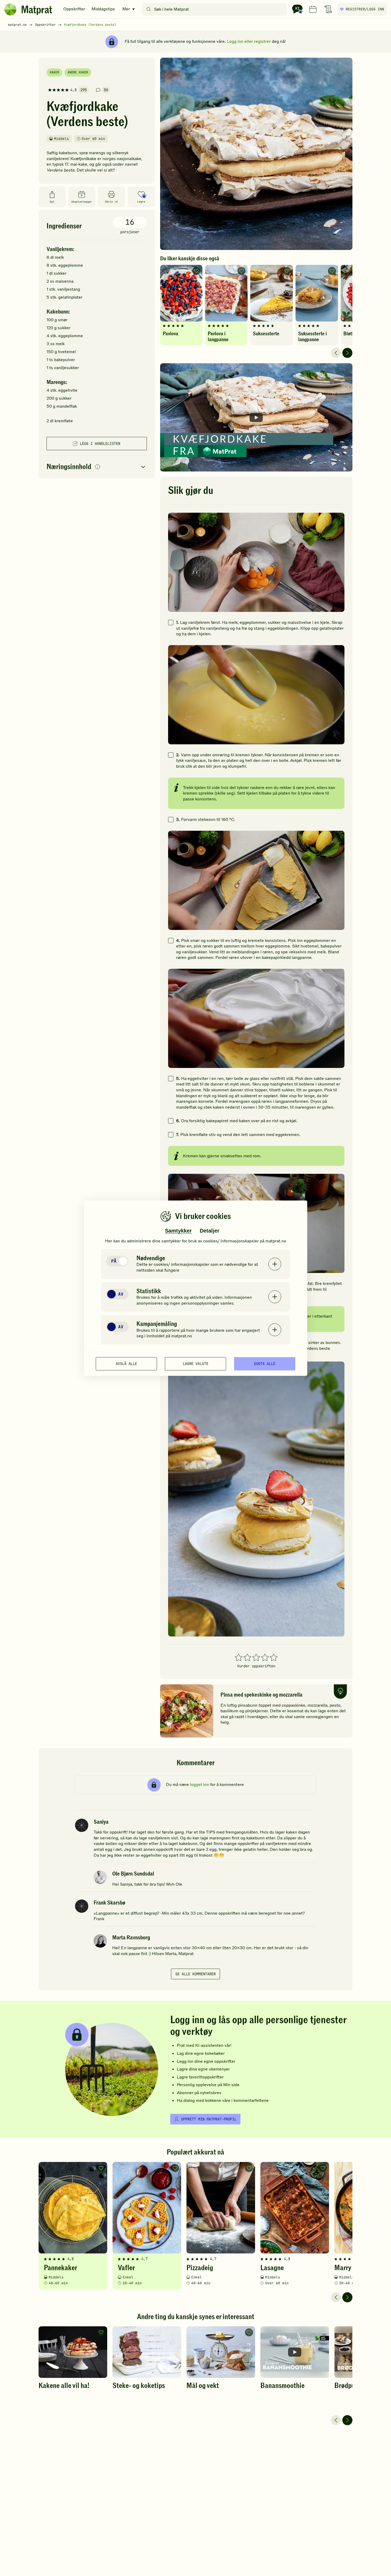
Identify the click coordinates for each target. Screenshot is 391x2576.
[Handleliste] (328, 9)
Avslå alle (126, 1364)
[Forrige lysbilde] (336, 353)
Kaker (54, 72)
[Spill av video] (256, 417)
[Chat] (297, 9)
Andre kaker (78, 72)
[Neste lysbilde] (347, 353)
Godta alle (265, 1364)
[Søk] (149, 9)
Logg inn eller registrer (249, 41)
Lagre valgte (195, 1364)
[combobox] (216, 9)
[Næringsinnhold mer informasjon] (98, 467)
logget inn (199, 1785)
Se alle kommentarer (195, 1974)
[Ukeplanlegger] (313, 9)
